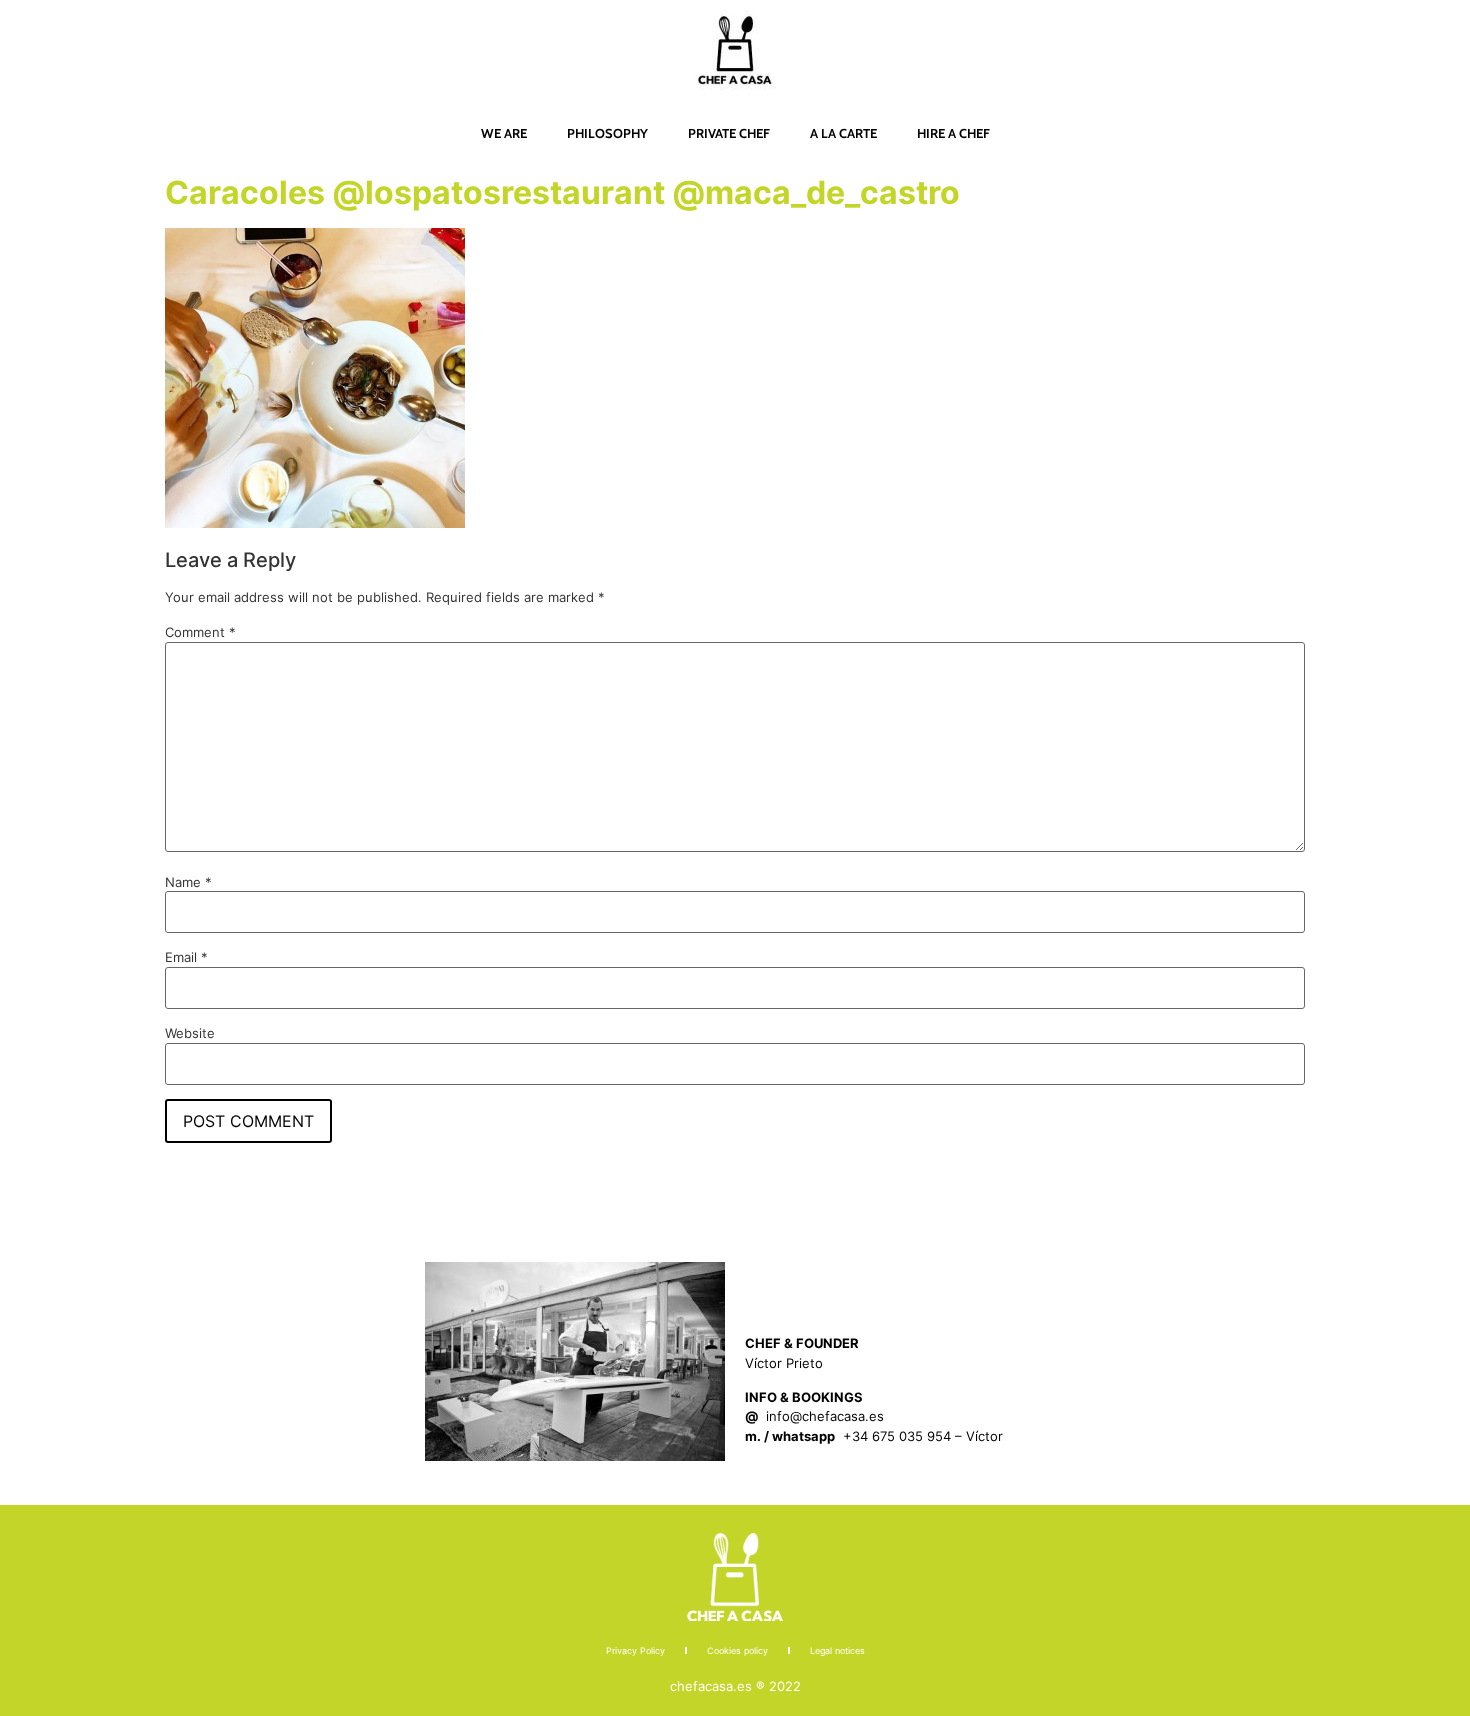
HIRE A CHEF (953, 133)
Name (188, 882)
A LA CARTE (843, 133)
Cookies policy (737, 1650)
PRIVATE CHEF (729, 133)
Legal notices (837, 1650)
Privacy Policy (635, 1650)
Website (190, 1033)
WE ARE (504, 133)
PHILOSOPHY (607, 133)
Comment (200, 632)
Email (186, 957)
